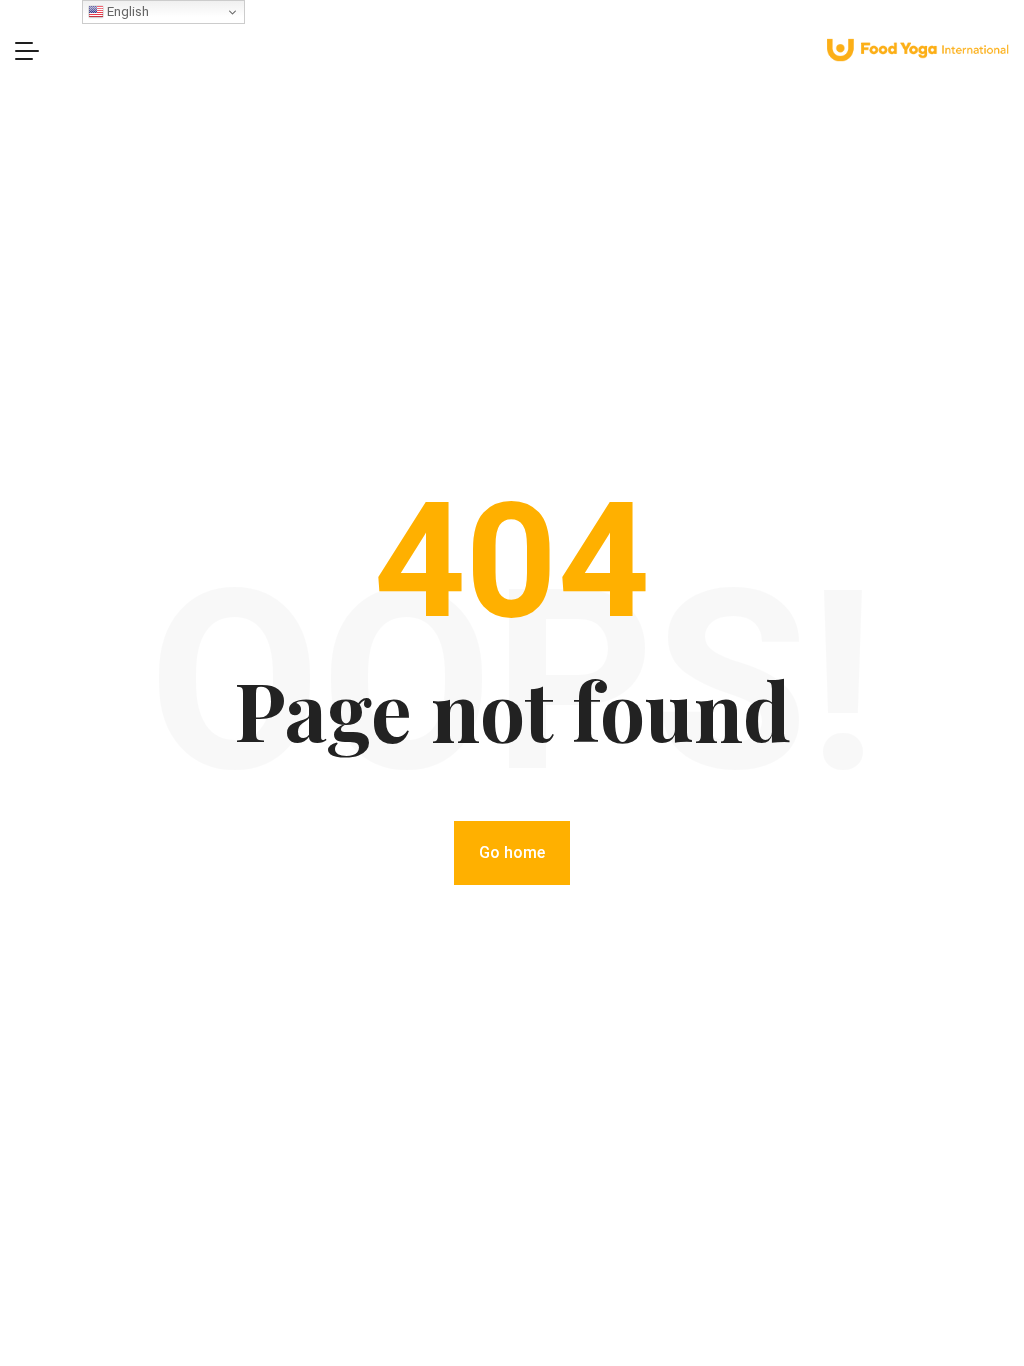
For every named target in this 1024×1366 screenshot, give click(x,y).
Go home (512, 852)
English (126, 11)
